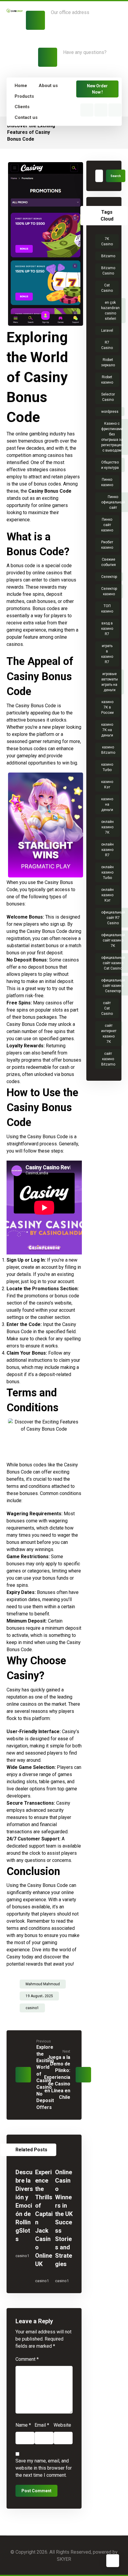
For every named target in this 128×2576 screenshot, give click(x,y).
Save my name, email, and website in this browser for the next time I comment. (44, 2468)
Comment (27, 2359)
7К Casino (107, 241)
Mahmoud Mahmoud (43, 1984)
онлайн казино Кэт (107, 895)
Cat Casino (107, 288)
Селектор (109, 577)
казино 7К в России (107, 707)
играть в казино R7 (107, 654)
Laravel (107, 331)
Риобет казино (107, 545)
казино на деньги (107, 804)
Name (23, 2425)
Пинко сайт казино (107, 525)
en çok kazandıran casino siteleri (110, 311)
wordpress (110, 412)
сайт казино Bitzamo (108, 1059)
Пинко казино (107, 482)
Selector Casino (108, 397)
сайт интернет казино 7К (109, 1034)
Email (42, 2425)
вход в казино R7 (107, 629)
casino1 (32, 2008)
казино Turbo (107, 767)
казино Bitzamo (108, 750)
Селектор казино (109, 591)
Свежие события (109, 562)
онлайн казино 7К (107, 827)
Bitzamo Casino (108, 271)
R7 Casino (107, 345)
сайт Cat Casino (107, 1008)
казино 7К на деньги (107, 730)
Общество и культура (110, 465)
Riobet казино (107, 380)
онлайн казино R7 (107, 850)
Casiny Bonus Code (50, 491)
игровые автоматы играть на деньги (110, 682)
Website (62, 2425)
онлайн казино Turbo (107, 872)
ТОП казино (107, 609)
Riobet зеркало (108, 362)
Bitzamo (108, 256)
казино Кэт (107, 784)
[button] (87, 110)
